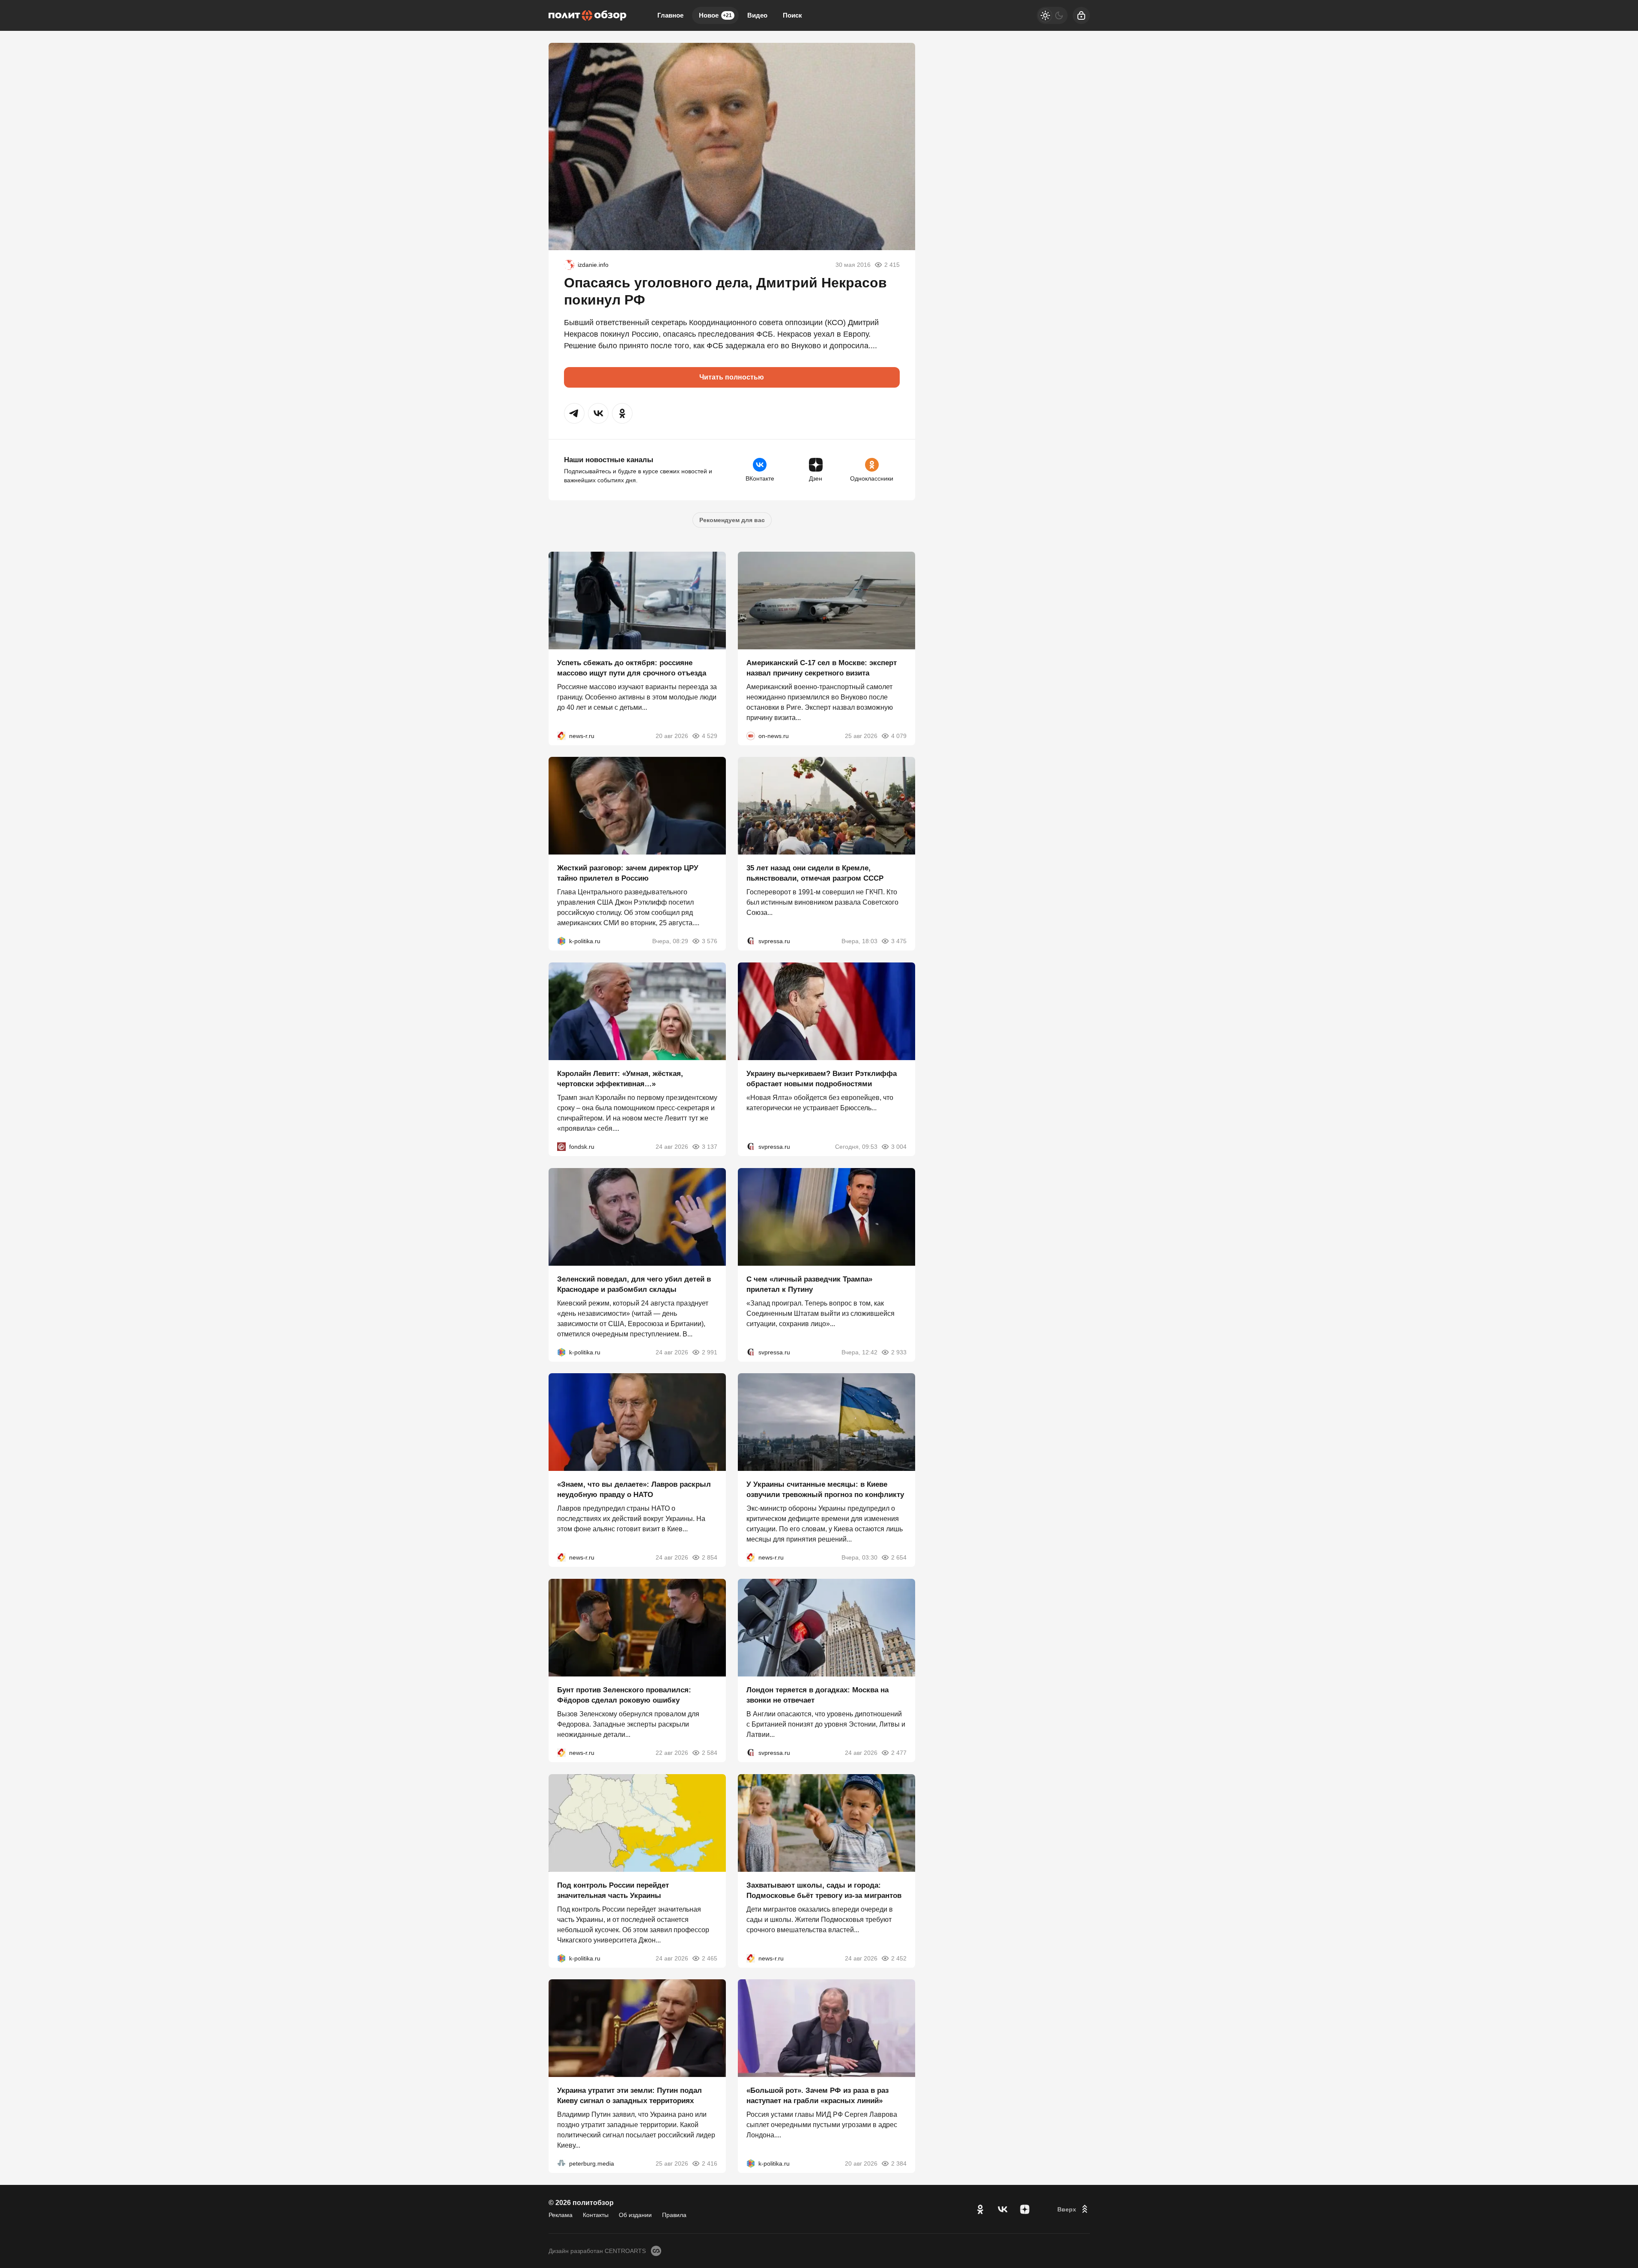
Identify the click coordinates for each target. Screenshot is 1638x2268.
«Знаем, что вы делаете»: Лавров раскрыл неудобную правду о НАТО (634, 1490)
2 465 (710, 1958)
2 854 (710, 1557)
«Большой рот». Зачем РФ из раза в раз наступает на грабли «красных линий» (818, 2096)
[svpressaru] (751, 941)
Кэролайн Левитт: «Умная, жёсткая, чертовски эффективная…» (620, 1079)
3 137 (710, 1147)
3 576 (710, 941)
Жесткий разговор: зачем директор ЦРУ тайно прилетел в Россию (628, 873)
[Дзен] (1025, 2209)
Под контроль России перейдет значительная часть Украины (613, 1890)
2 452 (899, 1958)
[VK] (1002, 2209)
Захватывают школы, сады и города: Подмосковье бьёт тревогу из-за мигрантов (824, 1890)
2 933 (899, 1352)
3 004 (899, 1147)
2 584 (710, 1753)
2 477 (899, 1753)
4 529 (710, 735)
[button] (574, 413)
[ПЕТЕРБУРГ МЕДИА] (561, 2163)
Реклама (561, 2215)
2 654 (899, 1557)
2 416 (710, 2163)
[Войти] (1081, 15)
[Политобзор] (588, 15)
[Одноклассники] (980, 2209)
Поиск (792, 15)
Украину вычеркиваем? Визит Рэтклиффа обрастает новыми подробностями (822, 1079)
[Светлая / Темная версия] (1052, 15)
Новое (715, 15)
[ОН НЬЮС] (751, 735)
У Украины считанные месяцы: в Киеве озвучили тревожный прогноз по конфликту (825, 1490)
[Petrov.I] (569, 265)
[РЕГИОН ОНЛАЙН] (561, 735)
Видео (757, 15)
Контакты (596, 2215)
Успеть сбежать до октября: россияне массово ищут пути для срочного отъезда (632, 668)
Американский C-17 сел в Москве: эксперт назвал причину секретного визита (822, 668)
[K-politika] (561, 941)
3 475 (899, 941)
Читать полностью (732, 377)
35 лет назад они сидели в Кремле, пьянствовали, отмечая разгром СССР (815, 873)
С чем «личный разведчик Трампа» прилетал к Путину (809, 1284)
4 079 (899, 735)
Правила (674, 2215)
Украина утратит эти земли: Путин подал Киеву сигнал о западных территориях (630, 2096)
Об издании (635, 2215)
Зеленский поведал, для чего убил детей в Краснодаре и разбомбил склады (634, 1284)
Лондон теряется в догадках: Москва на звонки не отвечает (818, 1695)
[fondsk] (561, 1147)
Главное (670, 15)
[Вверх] (1074, 2209)
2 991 (710, 1352)
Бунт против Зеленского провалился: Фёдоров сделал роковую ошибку (624, 1695)
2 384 (899, 2163)
